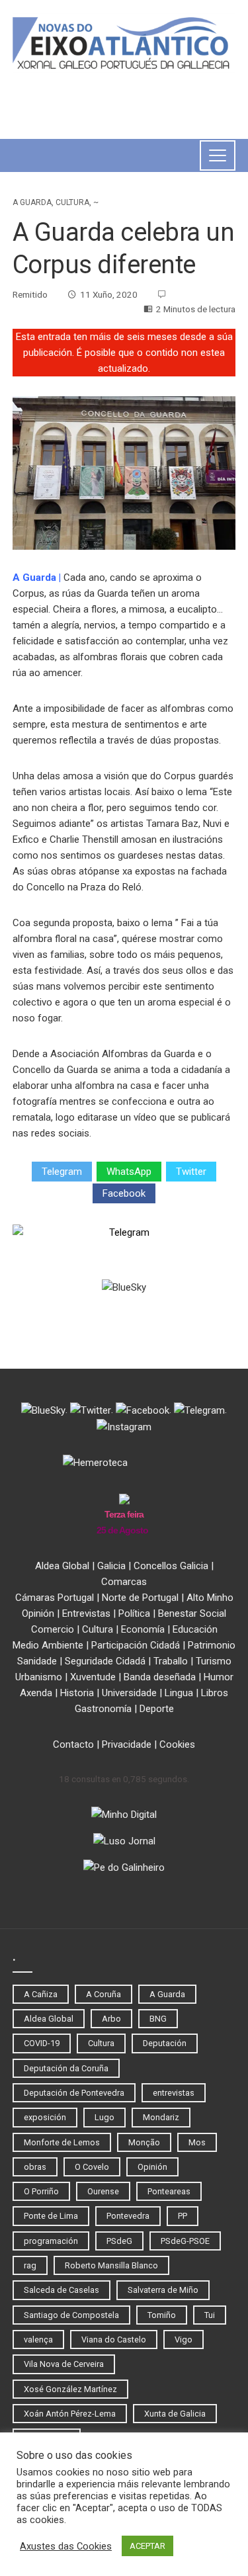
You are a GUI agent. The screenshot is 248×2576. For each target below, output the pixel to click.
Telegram (62, 1172)
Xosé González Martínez (70, 2389)
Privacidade (127, 1744)
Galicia (111, 1566)
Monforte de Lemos (62, 2142)
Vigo (184, 2340)
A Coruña (103, 1994)
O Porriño (41, 2191)
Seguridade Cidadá (105, 1661)
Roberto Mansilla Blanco (111, 2265)
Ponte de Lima (51, 2216)
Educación (195, 1629)
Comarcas (124, 1582)
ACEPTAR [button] (147, 2546)
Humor (219, 1677)
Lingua (179, 1693)
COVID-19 (42, 2043)
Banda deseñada (160, 1677)
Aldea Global (62, 1566)
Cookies (177, 1744)
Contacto (73, 1744)
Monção (144, 2142)
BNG (158, 2019)
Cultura (72, 202)
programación (51, 2241)
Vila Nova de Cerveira (64, 2364)
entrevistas (174, 2093)
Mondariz (161, 2117)
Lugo (104, 2117)
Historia (77, 1693)
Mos (197, 2142)
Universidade (129, 1693)
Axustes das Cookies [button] (66, 2546)
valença (38, 2340)
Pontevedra (128, 2216)
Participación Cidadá (136, 1645)
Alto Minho (210, 1598)
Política (134, 1613)
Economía (143, 1629)
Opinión (38, 1613)
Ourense (103, 2191)
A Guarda (32, 202)
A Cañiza (41, 1994)
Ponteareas (169, 2191)
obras (35, 2167)
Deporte (157, 1709)
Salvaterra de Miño (163, 2290)
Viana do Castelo (114, 2340)
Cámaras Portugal (55, 1598)
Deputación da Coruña (66, 2068)
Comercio (53, 1629)
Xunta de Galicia (175, 2414)
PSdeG (119, 2241)
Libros (215, 1693)
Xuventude (93, 1677)
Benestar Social (192, 1613)
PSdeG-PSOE (185, 2241)
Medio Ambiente (48, 1645)
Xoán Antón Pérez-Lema (70, 2414)
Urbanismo (39, 1677)
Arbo (111, 2019)
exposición (45, 2117)
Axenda (36, 1693)
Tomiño (162, 2315)
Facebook (124, 1193)
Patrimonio (212, 1645)
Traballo (171, 1661)
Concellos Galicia (171, 1566)
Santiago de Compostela (71, 2315)
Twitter (191, 1172)
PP (183, 2216)
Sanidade (37, 1661)
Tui (210, 2315)
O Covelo (92, 2167)
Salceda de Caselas (62, 2290)
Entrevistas (86, 1613)
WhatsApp (129, 1172)
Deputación (165, 2043)
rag (30, 2265)
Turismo (214, 1661)
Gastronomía (103, 1709)
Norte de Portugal (140, 1598)
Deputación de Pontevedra (74, 2093)
